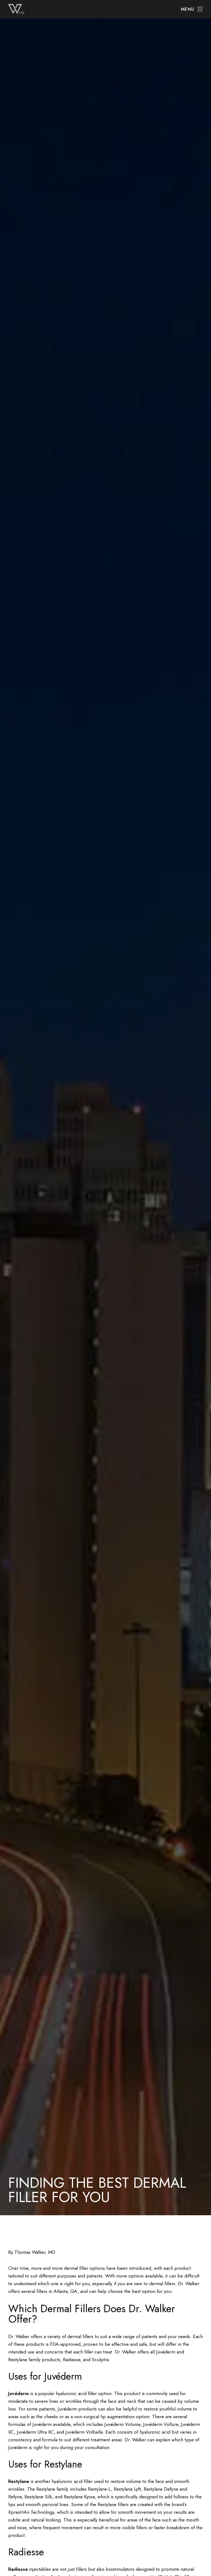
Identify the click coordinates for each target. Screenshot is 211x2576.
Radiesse (18, 2569)
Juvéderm (19, 2393)
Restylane (19, 2481)
